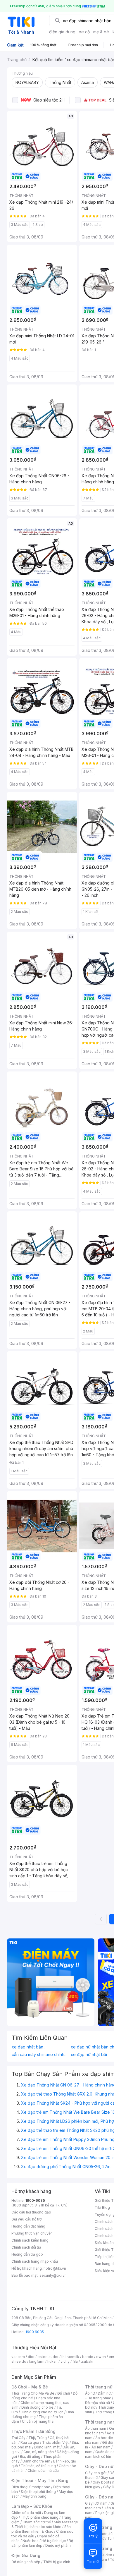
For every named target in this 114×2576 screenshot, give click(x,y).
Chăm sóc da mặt (26, 2513)
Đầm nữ (104, 2393)
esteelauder (48, 2357)
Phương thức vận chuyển (32, 2233)
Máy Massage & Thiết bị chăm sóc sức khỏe (45, 2524)
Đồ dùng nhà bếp (26, 2562)
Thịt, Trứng (38, 2438)
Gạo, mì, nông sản (39, 2452)
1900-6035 (35, 2200)
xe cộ (84, 32)
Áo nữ (90, 2393)
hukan (52, 2361)
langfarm (37, 2361)
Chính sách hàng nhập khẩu (35, 2261)
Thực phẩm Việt (55, 2442)
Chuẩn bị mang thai (38, 2421)
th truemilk (70, 2357)
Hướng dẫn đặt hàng (28, 2226)
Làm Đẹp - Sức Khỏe (32, 2506)
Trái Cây (18, 2438)
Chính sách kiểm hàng (30, 2240)
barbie (88, 2357)
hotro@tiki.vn (55, 2268)
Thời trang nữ (99, 2387)
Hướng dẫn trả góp (27, 2254)
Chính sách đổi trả (26, 2247)
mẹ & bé (101, 32)
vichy (65, 2361)
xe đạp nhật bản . (28, 2047)
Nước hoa (31, 2541)
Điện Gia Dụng (26, 2555)
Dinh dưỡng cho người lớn (42, 2412)
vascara (18, 2357)
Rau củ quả (30, 2442)
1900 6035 (35, 2332)
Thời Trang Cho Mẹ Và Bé (33, 2393)
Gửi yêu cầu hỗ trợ (26, 2219)
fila (75, 2361)
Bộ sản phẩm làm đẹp (42, 2543)
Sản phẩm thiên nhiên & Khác (41, 2529)
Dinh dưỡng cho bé (37, 2407)
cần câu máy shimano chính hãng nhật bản (40, 2055)
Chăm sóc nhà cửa (43, 2471)
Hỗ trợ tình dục (54, 2541)
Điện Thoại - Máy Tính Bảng (40, 2480)
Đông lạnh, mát (47, 2447)
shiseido (19, 2361)
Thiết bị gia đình (57, 2562)
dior (31, 2357)
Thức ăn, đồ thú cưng (38, 2466)
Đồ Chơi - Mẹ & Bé (30, 2387)
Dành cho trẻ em (36, 2461)
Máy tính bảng (34, 2496)
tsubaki (87, 2361)
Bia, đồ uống (30, 2456)
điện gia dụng (62, 32)
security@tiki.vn (53, 2275)
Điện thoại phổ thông (38, 2492)
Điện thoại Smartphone (31, 2487)
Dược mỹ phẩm (58, 2545)
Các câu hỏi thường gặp (31, 2212)
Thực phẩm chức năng (40, 2517)
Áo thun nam (96, 2428)
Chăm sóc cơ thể (37, 2522)
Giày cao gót (96, 2473)
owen (101, 2357)
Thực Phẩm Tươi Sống (33, 2431)
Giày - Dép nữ (99, 2466)
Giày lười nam (96, 2503)
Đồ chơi (64, 2393)
